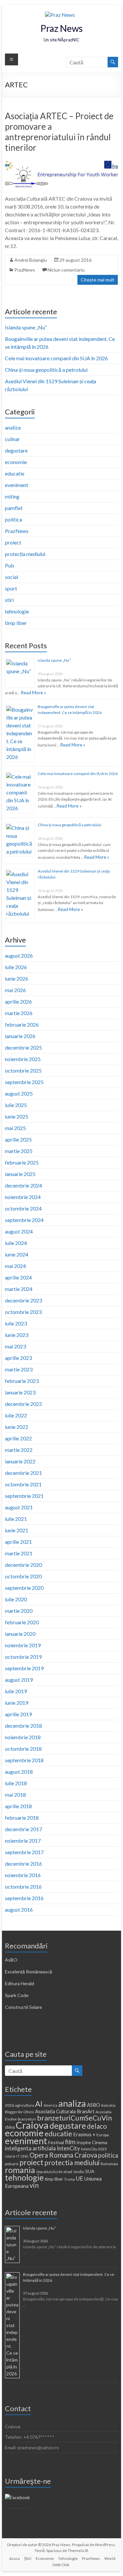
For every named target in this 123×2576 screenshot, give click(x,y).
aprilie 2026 (18, 1001)
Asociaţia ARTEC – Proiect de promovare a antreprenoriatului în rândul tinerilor (59, 132)
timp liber (16, 623)
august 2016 (19, 1910)
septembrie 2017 (24, 1852)
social (11, 577)
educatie (15, 473)
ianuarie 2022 (20, 1461)
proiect (13, 542)
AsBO (11, 1960)
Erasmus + (84, 2134)
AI (39, 2104)
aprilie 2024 (18, 1277)
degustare (16, 450)
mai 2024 (15, 1266)
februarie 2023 (22, 1381)
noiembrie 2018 (23, 1737)
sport (11, 588)
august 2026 (19, 955)
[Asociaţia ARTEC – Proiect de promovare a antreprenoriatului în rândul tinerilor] (62, 162)
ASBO (93, 2105)
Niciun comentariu (66, 270)
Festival (56, 2142)
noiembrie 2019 (23, 1645)
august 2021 (19, 1507)
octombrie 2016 (23, 1887)
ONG (25, 2156)
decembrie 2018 (23, 1726)
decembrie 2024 (23, 1185)
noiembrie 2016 (23, 1875)
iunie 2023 (17, 1335)
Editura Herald (20, 1983)
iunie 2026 (17, 978)
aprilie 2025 (18, 1139)
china (10, 2127)
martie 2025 (19, 1151)
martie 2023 (19, 1369)
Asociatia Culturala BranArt (65, 2111)
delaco (97, 2126)
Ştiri (28, 2558)
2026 (10, 2105)
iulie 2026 (16, 967)
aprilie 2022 (18, 1438)
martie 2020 (19, 1611)
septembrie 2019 (24, 1668)
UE (80, 2178)
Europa (103, 2135)
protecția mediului (25, 554)
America (51, 2105)
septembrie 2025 (24, 1082)
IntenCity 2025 (94, 2149)
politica (13, 519)
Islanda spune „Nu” (26, 327)
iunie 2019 (17, 1703)
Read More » (33, 692)
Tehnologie (68, 2558)
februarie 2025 (22, 1162)
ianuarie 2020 (20, 1634)
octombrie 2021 (23, 1484)
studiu (79, 2172)
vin (34, 2185)
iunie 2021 (17, 1530)
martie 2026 (19, 1013)
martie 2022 (19, 1450)
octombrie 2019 (23, 1657)
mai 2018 (15, 1795)
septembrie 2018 (24, 1760)
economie (16, 462)
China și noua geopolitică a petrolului (46, 370)
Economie (45, 2558)
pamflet (14, 508)
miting (12, 496)
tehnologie (17, 611)
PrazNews (25, 270)
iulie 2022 (16, 1415)
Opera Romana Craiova (63, 2155)
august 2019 (19, 1680)
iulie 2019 (16, 1691)
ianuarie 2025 (20, 1174)
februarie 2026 (22, 1024)
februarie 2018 (22, 1818)
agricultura (25, 2105)
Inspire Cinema (92, 2142)
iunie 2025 (17, 1116)
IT (18, 2156)
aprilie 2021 (18, 1542)
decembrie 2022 (23, 1404)
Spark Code (17, 1995)
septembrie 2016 (24, 1898)
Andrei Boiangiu (31, 260)
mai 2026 (15, 990)
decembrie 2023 (23, 1300)
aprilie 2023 (18, 1358)
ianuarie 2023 (20, 1392)
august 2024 (19, 1231)
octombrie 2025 (23, 1070)
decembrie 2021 (23, 1473)
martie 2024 (19, 1289)
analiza (13, 427)
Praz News (61, 28)
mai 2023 (15, 1346)
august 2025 (19, 1093)
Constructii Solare (23, 2007)
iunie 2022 (17, 1427)
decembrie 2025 (23, 1047)
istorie (10, 2156)
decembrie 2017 (23, 1829)
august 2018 (19, 1772)
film (70, 2142)
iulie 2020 (16, 1599)
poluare (12, 2164)
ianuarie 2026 (20, 1036)
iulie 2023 (16, 1323)
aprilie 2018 (18, 1806)
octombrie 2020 (23, 1576)
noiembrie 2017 (23, 1841)
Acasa (14, 2558)
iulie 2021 (16, 1519)
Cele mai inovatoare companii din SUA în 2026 (56, 358)
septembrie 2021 (24, 1496)
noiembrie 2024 (23, 1197)
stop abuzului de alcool (54, 2172)
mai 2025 (15, 1128)
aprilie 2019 (18, 1714)
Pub (10, 565)
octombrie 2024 (23, 1208)
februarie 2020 (22, 1622)
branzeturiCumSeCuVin (74, 2118)
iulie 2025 (16, 1105)
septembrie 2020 (24, 1588)
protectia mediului (72, 2163)
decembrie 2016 (23, 1864)
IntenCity (68, 2148)
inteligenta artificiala (30, 2148)
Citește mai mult (98, 280)
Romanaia (109, 2164)
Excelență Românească (29, 1972)
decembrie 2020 (23, 1565)
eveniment (17, 485)
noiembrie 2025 (23, 1059)
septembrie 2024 (24, 1220)
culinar (12, 439)
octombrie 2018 (23, 1749)
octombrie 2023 (23, 1312)
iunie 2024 (17, 1254)
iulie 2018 (16, 1783)
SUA (90, 2171)
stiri (9, 600)
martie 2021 (19, 1553)
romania (20, 2170)
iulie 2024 (16, 1243)
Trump (69, 2179)
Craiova (32, 2125)
